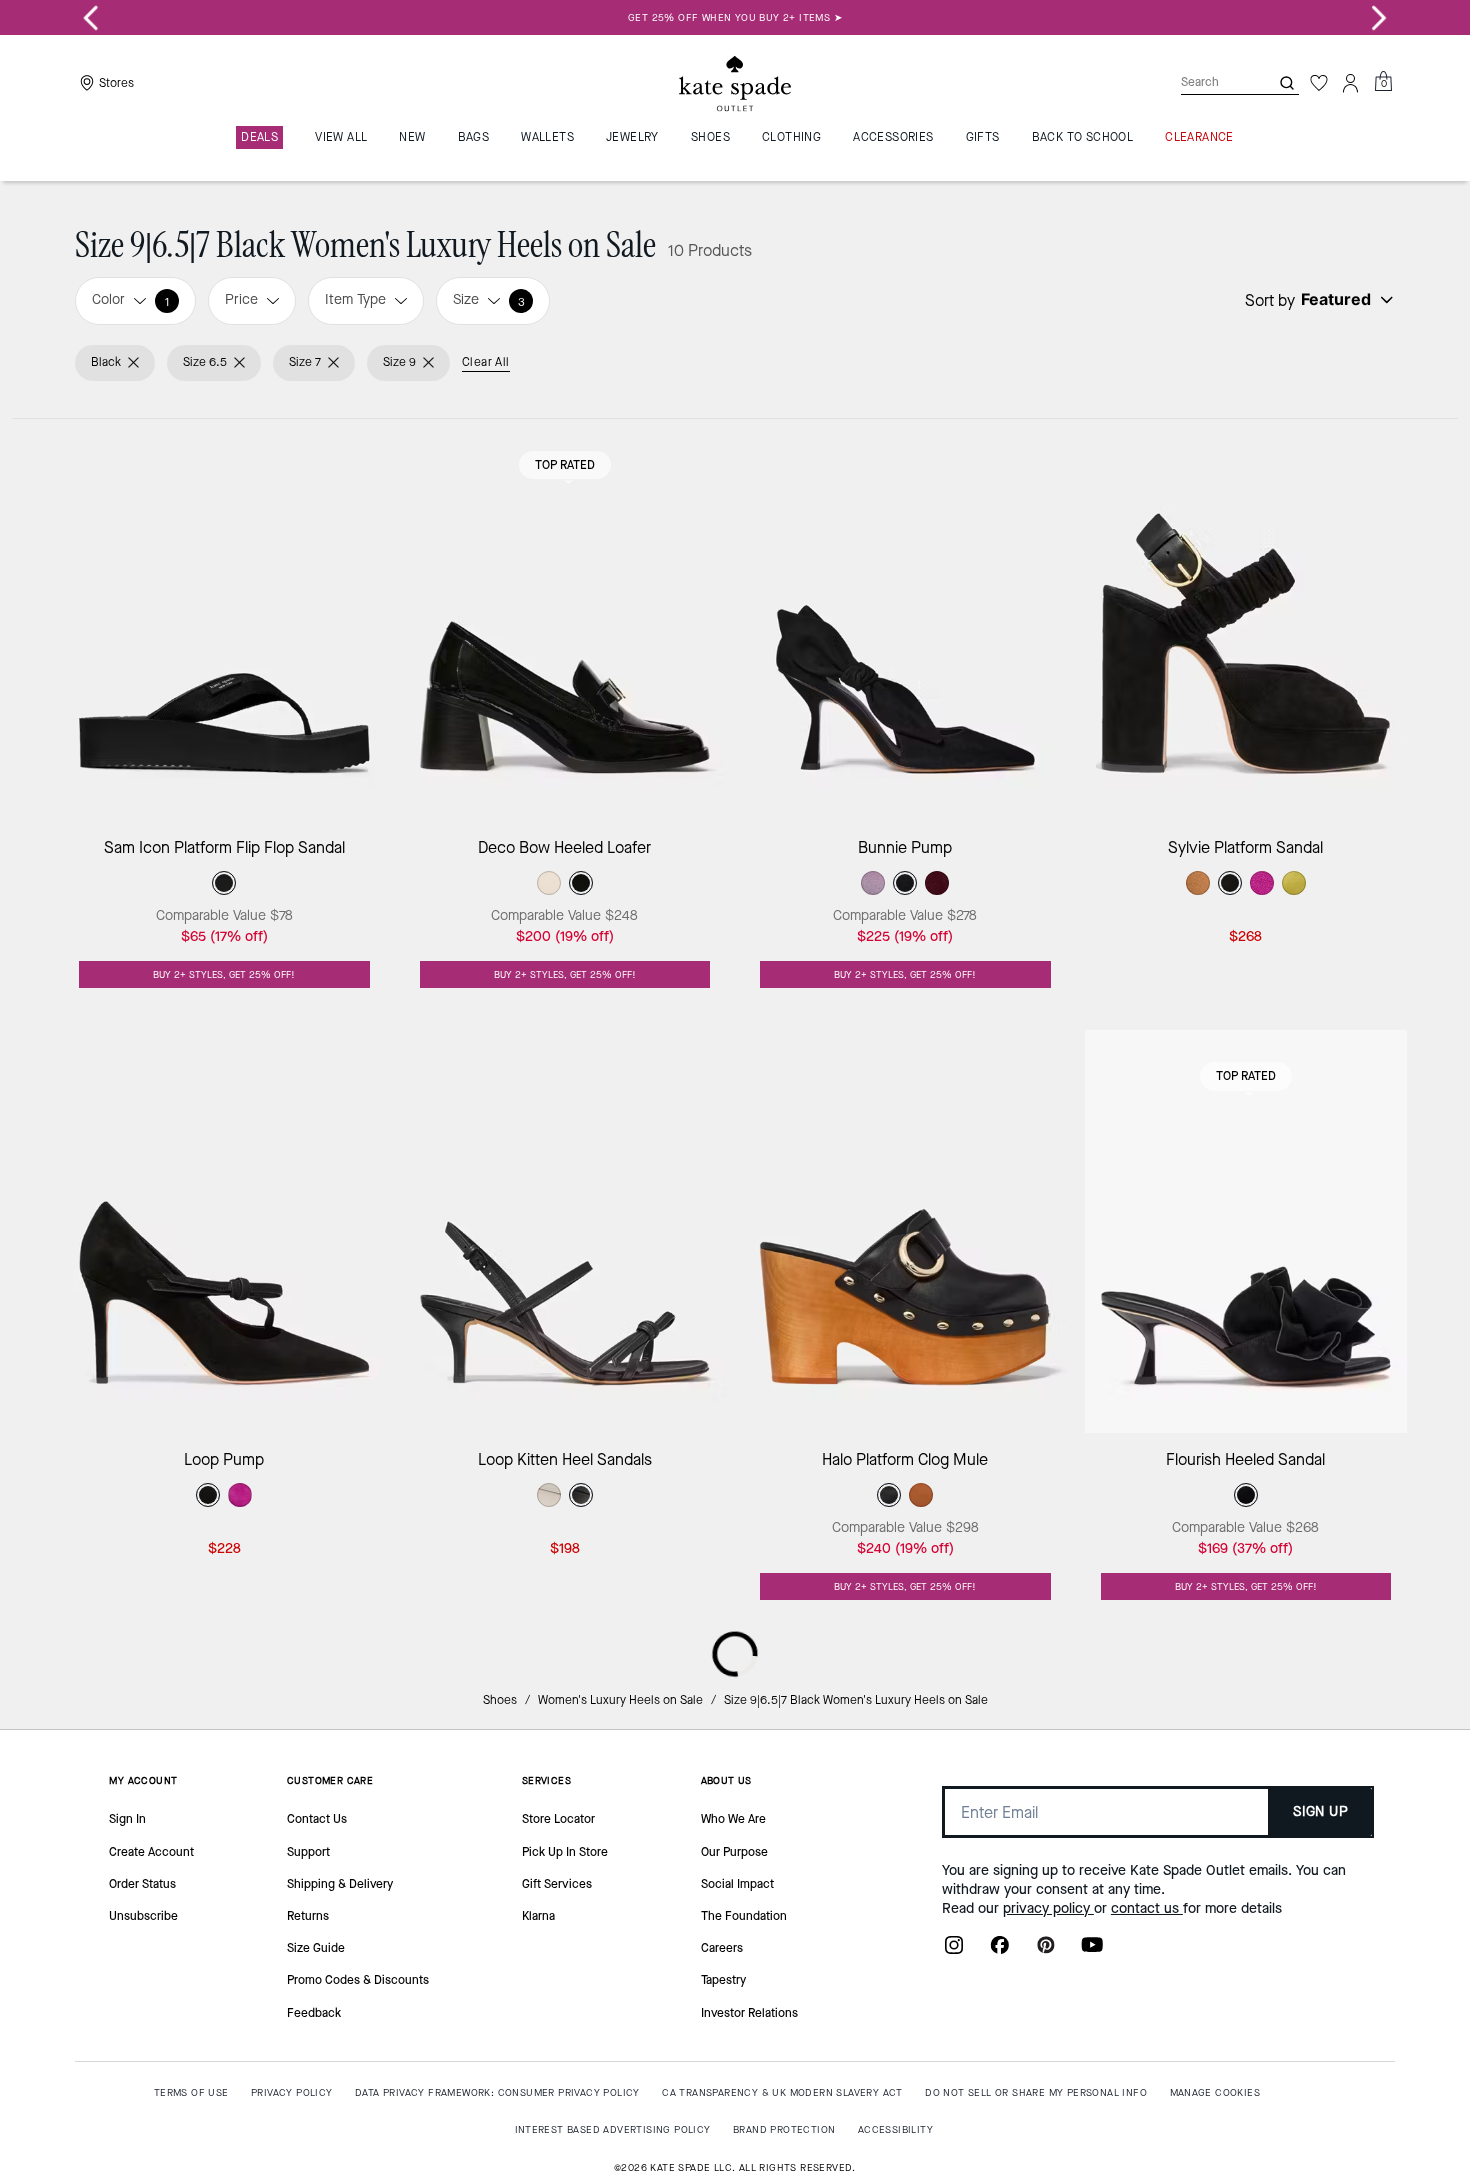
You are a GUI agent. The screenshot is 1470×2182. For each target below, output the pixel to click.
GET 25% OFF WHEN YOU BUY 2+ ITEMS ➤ (735, 17)
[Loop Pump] (224, 1231)
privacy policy (1048, 1908)
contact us (1147, 1908)
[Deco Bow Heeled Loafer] (565, 620)
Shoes (500, 1700)
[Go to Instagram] (954, 1951)
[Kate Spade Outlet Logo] (735, 83)
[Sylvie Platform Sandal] (1246, 620)
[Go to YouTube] (1092, 1951)
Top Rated (565, 465)
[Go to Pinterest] (1046, 1951)
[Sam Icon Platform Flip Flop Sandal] (224, 620)
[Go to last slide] (91, 18)
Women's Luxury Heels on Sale (620, 1700)
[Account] (1351, 83)
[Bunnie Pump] (905, 620)
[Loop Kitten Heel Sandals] (565, 1231)
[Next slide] (1379, 18)
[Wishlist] (1319, 83)
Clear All (486, 362)
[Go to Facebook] (1000, 1951)
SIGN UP (1320, 1811)
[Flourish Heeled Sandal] (1246, 1231)
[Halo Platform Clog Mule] (905, 1231)
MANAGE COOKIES (1215, 2092)
